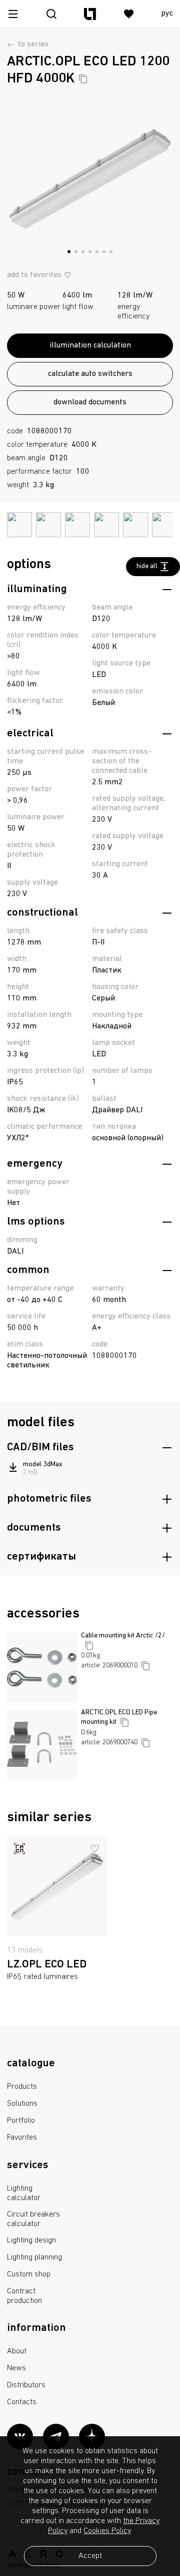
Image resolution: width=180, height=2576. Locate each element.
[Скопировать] (83, 79)
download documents (90, 402)
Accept (90, 2556)
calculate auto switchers (90, 374)
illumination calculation (90, 345)
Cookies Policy (107, 2531)
